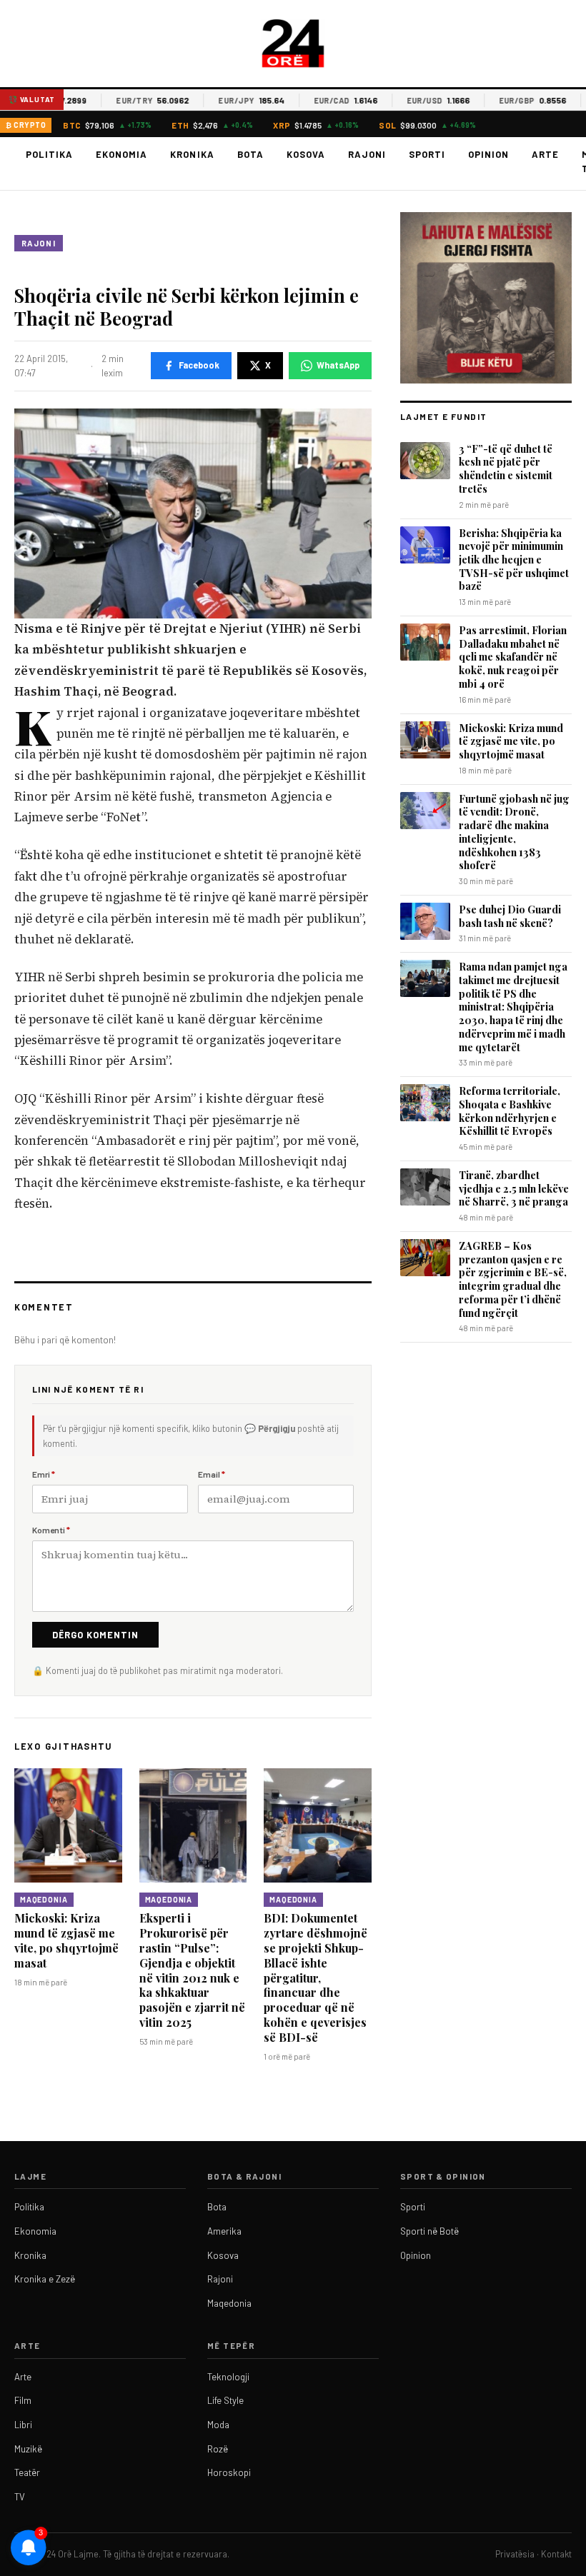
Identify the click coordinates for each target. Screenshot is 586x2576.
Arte (545, 154)
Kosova (306, 154)
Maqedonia (44, 1900)
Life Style (225, 2400)
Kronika (192, 154)
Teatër (27, 2472)
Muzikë (28, 2449)
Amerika (224, 2231)
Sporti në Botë (429, 2231)
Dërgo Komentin (95, 1635)
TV (20, 2497)
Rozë (218, 2449)
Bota (250, 154)
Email (212, 1474)
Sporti (427, 154)
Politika (49, 154)
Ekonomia (121, 154)
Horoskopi (229, 2472)
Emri (44, 1474)
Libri (23, 2425)
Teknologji (228, 2377)
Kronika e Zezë (45, 2279)
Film (23, 2400)
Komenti (51, 1530)
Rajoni (367, 154)
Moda (218, 2425)
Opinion (488, 154)
